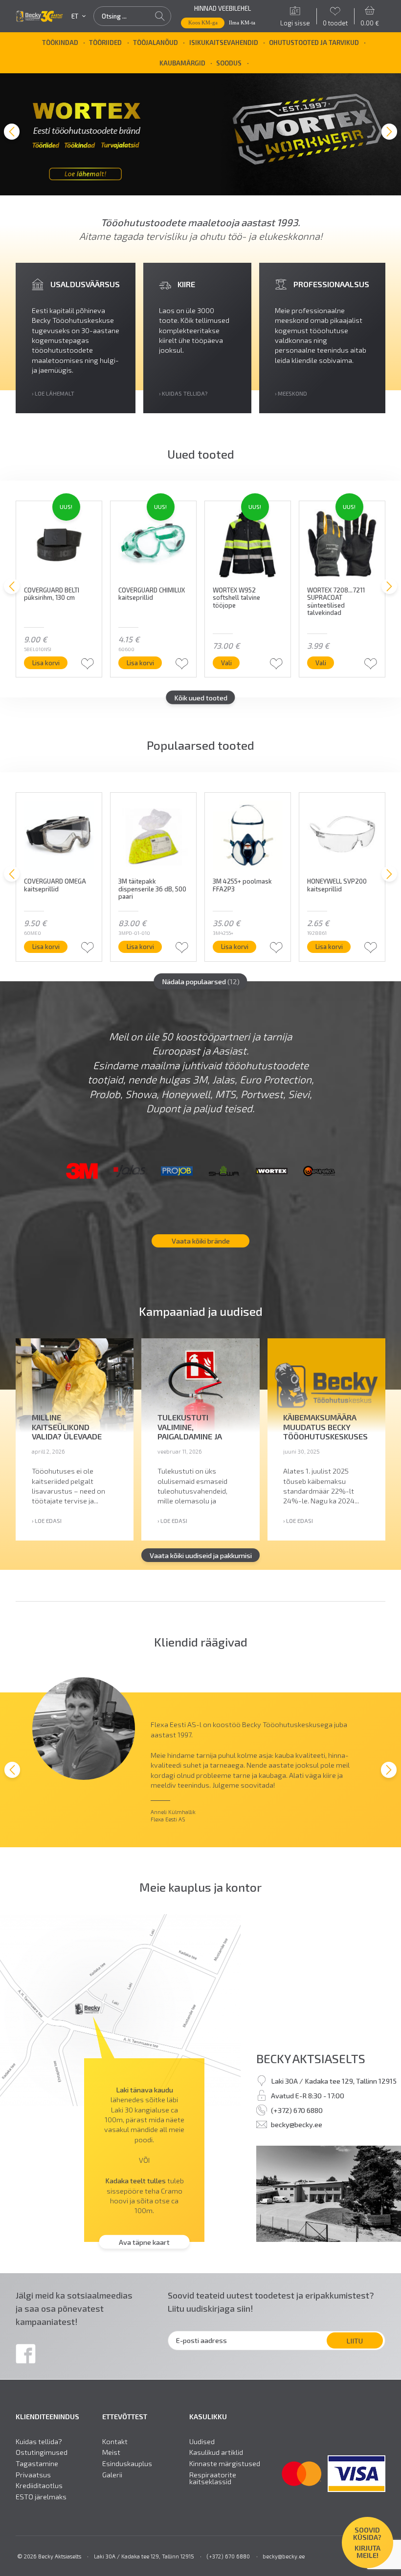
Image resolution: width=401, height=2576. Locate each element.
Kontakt (115, 2441)
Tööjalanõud (156, 42)
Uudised (202, 2441)
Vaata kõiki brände (201, 1241)
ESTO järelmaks (41, 2497)
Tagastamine (37, 2463)
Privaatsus (33, 2474)
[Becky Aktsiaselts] (39, 16)
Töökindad (60, 42)
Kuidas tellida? (39, 2441)
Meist (111, 2452)
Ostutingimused (42, 2452)
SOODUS (229, 63)
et (75, 16)
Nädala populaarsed (201, 981)
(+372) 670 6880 (297, 2110)
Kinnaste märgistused (225, 2463)
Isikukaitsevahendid (224, 42)
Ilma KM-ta (242, 22)
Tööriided (105, 42)
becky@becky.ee (297, 2125)
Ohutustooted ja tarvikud (314, 42)
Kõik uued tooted (201, 697)
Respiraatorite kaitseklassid (213, 2478)
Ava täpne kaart (144, 2242)
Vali (226, 663)
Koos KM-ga (203, 22)
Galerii (112, 2474)
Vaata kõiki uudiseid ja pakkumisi (201, 1555)
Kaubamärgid (182, 63)
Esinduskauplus (127, 2463)
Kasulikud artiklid (216, 2452)
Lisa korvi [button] (46, 663)
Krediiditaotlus (39, 2485)
